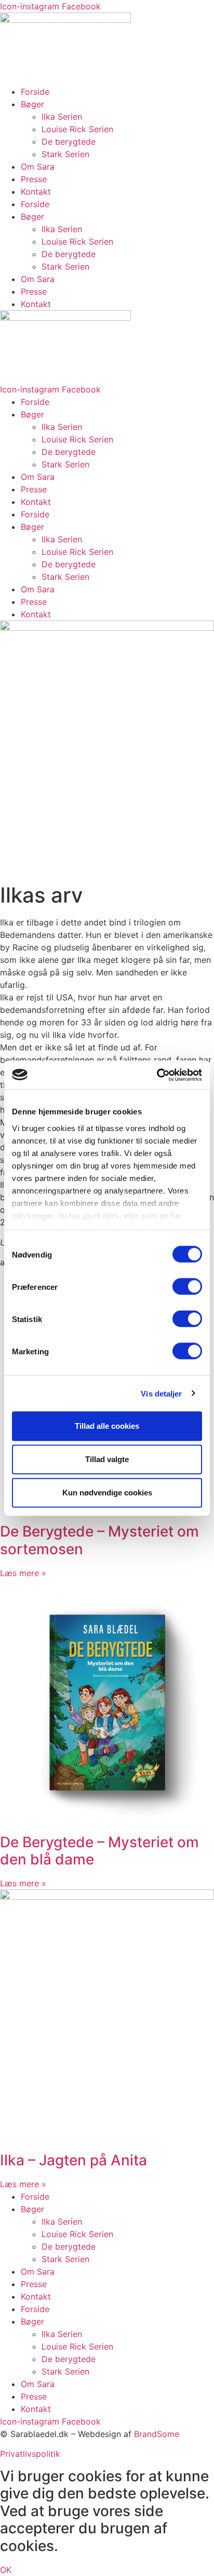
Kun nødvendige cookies (107, 1493)
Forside (35, 92)
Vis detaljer (161, 1393)
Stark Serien (65, 154)
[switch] (187, 1287)
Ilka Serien (62, 117)
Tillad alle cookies (107, 1426)
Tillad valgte (107, 1459)
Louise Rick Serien (77, 129)
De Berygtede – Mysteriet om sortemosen (99, 1540)
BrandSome (157, 2434)
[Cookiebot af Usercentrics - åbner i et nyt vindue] (157, 1075)
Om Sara (38, 167)
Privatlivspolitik (30, 2454)
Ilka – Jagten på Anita (73, 2160)
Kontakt (36, 192)
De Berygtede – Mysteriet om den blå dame (99, 1851)
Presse (34, 179)
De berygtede (69, 142)
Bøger (32, 104)
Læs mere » (23, 1573)
